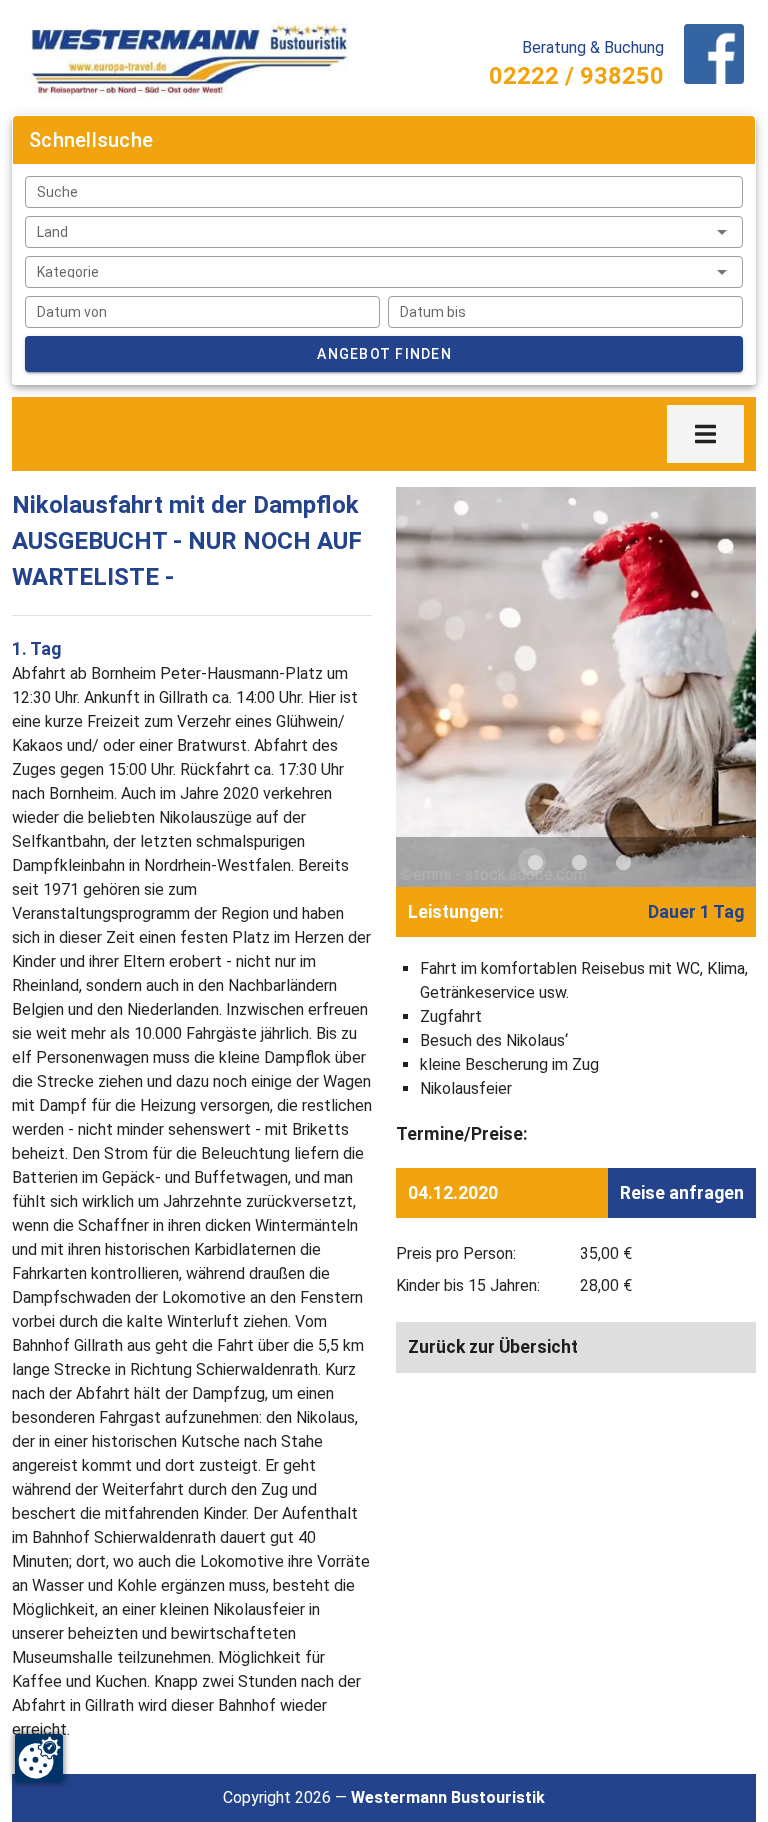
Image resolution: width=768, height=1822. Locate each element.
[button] (384, 232)
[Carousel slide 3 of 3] (620, 862)
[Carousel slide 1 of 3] (532, 862)
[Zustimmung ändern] (39, 1758)
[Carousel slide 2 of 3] (576, 862)
